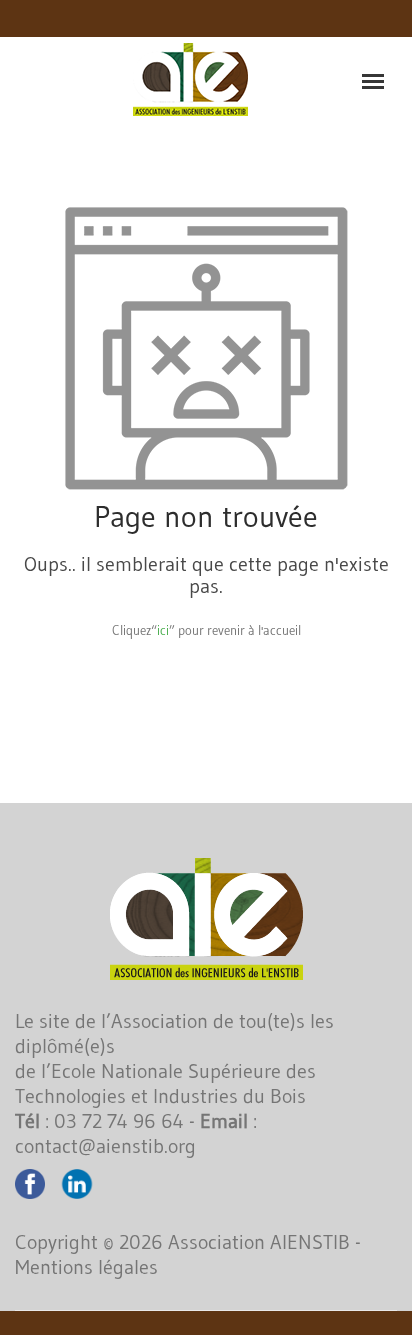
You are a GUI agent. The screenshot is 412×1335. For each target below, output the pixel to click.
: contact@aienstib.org (136, 1133)
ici (163, 630)
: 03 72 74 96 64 (99, 1121)
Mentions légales (86, 1267)
